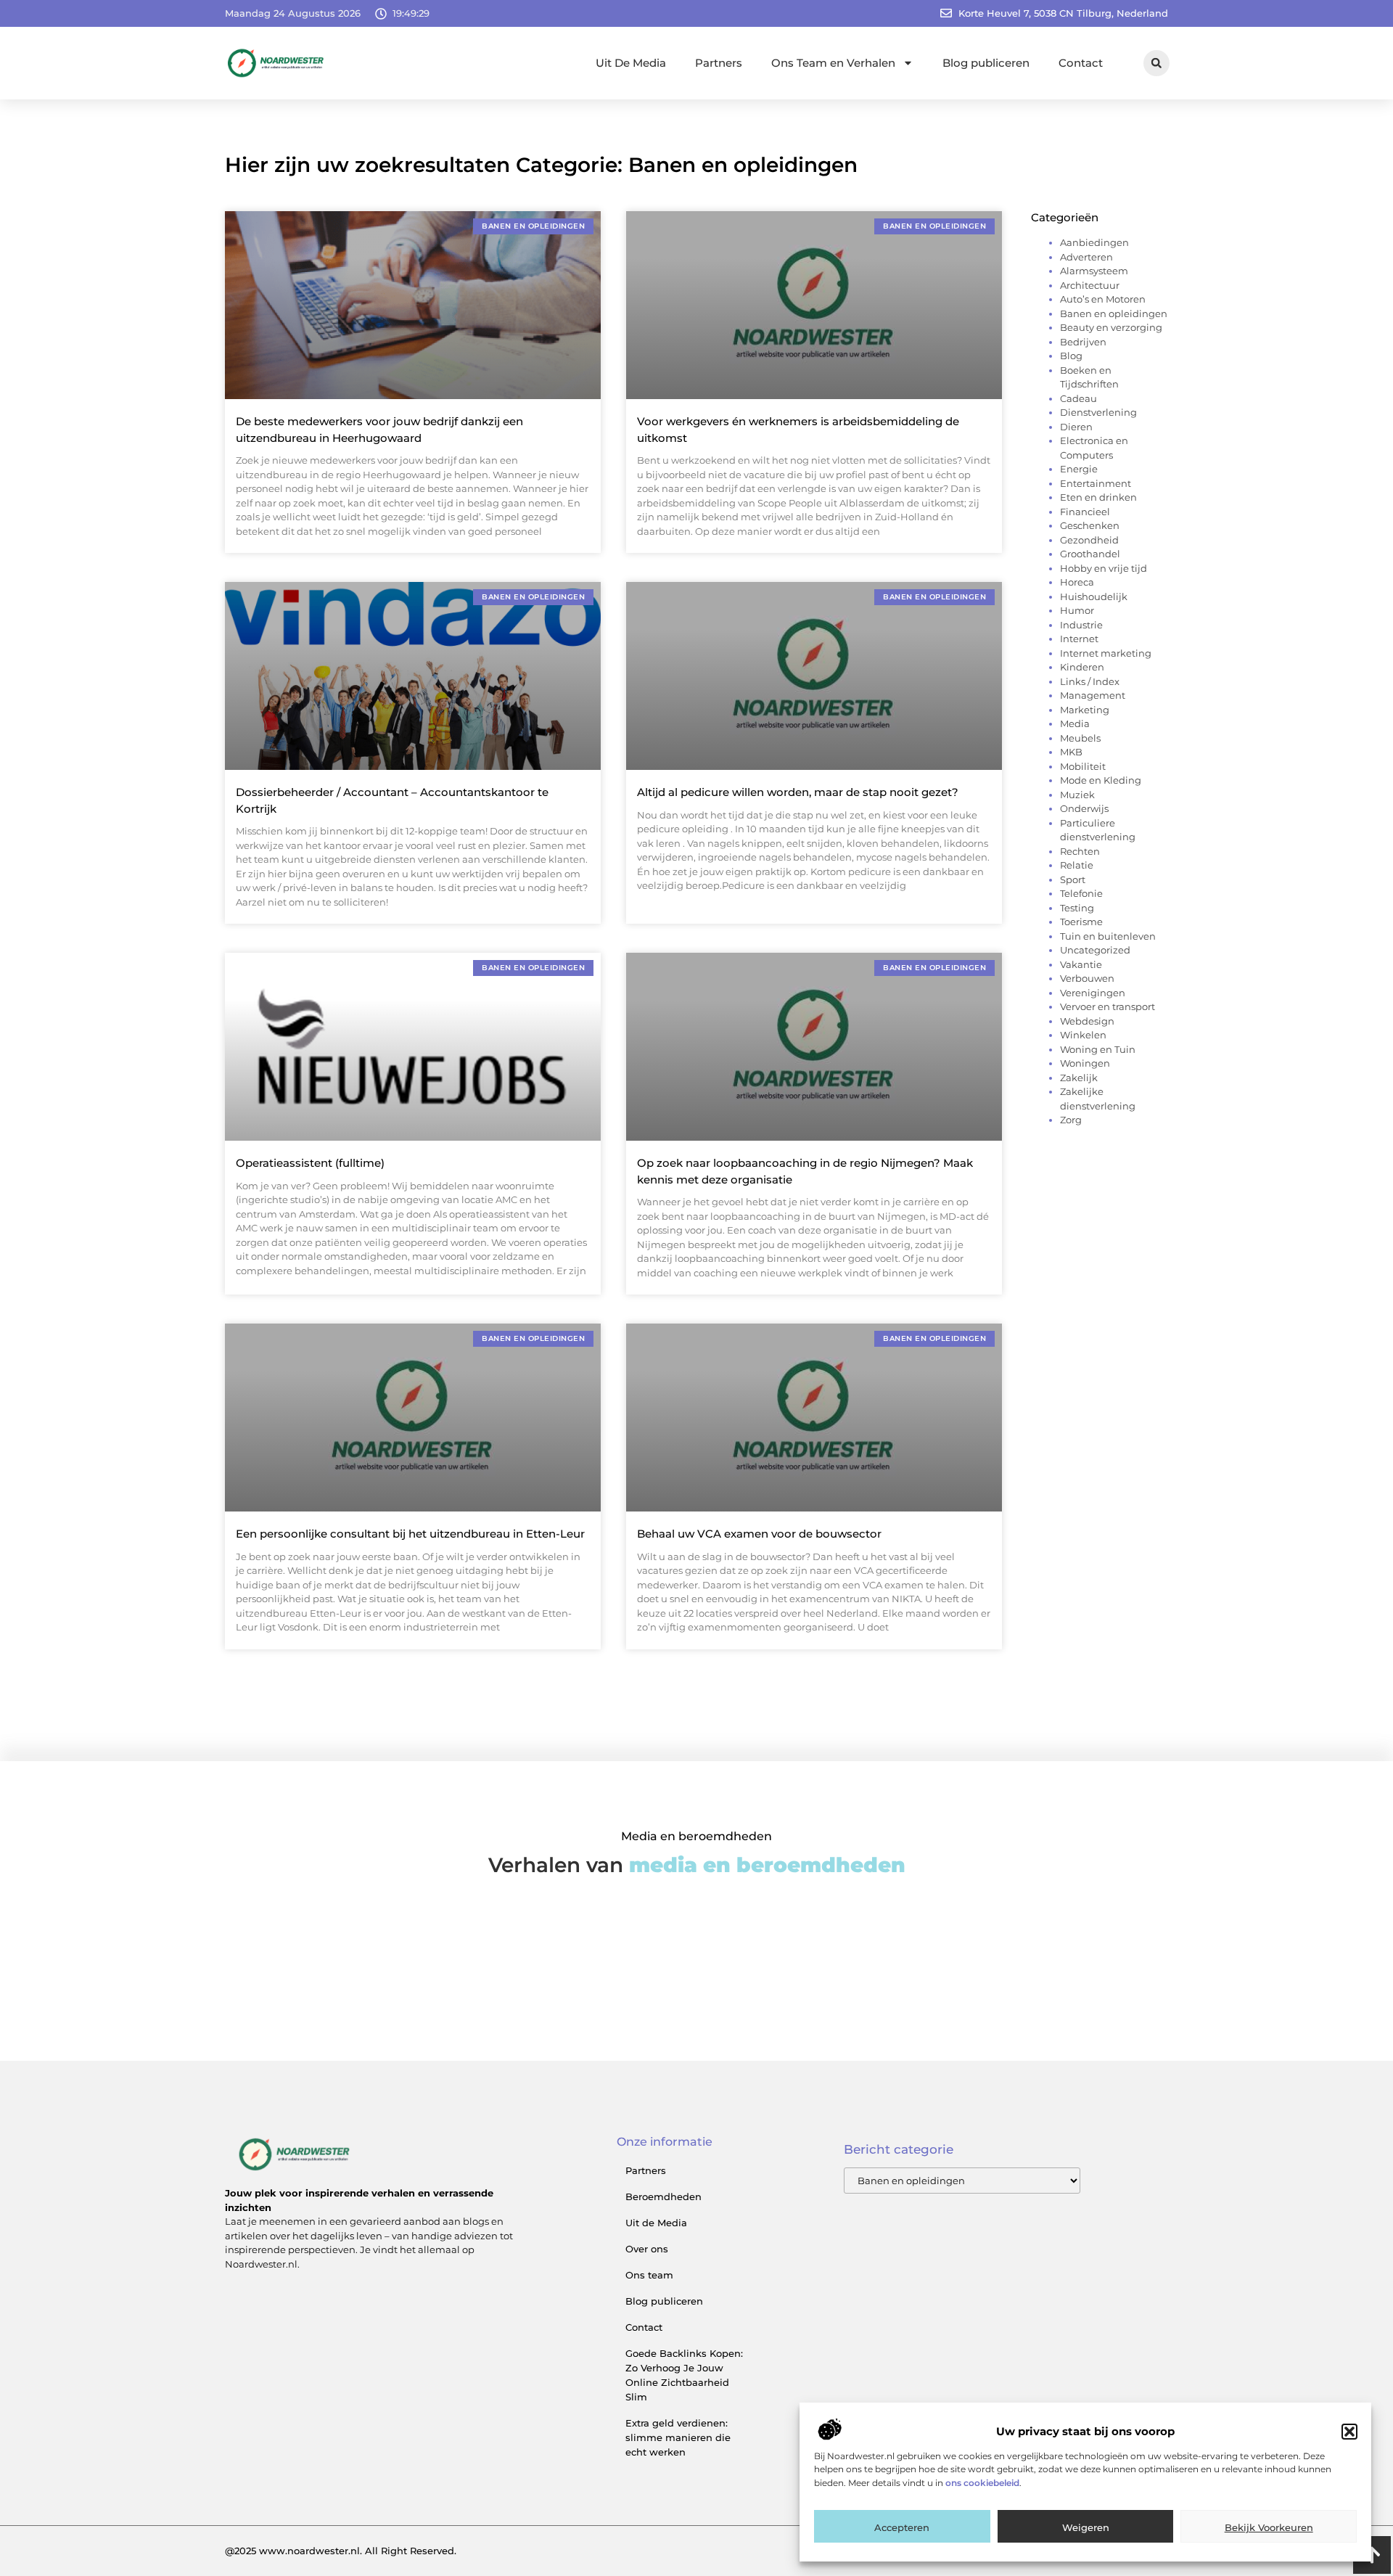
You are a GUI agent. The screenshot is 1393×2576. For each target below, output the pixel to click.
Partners (719, 63)
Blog (1071, 356)
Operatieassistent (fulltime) (310, 1163)
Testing (1077, 908)
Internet (1079, 639)
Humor (1077, 610)
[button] (1349, 2432)
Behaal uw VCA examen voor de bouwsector (759, 1534)
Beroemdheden (663, 2196)
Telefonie (1081, 893)
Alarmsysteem (1094, 271)
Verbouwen (1087, 978)
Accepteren (902, 2527)
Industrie (1081, 625)
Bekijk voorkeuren (1269, 2527)
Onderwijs (1084, 808)
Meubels (1080, 738)
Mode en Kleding (1101, 780)
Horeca (1077, 582)
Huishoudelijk (1094, 596)
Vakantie (1081, 964)
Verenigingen (1093, 993)
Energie (1079, 469)
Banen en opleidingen (1114, 313)
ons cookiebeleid (982, 2483)
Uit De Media (631, 63)
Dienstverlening (1098, 412)
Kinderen (1082, 667)
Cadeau (1078, 398)
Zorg (1071, 1120)
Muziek (1077, 795)
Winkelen (1083, 1035)
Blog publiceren (986, 63)
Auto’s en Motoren (1103, 299)
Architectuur (1090, 285)
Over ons (647, 2249)
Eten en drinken (1098, 497)
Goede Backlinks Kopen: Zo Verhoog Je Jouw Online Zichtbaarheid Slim (684, 2375)
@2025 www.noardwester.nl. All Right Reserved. (341, 2551)
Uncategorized (1095, 950)
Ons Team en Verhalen (833, 63)
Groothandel (1090, 554)
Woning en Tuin (1098, 1049)
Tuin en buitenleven (1108, 936)
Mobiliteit (1083, 766)
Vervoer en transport (1108, 1006)
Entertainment (1096, 483)
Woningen (1085, 1063)
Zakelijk (1079, 1078)
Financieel (1085, 512)
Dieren (1076, 427)
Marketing (1085, 710)
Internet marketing (1106, 653)
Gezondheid (1089, 540)
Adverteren (1086, 257)
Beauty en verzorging (1111, 327)
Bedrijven (1083, 342)
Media (1075, 723)
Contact (1081, 63)
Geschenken (1090, 525)
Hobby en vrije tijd (1104, 568)
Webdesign (1087, 1021)
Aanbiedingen (1094, 242)
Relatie (1077, 865)
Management (1093, 695)
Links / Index (1090, 681)
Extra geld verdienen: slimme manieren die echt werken (678, 2437)
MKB (1071, 752)
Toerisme (1081, 922)
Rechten (1080, 851)
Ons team (649, 2275)
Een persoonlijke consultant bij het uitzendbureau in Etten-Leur (410, 1534)
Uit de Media (656, 2223)
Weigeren (1086, 2527)
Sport (1073, 879)
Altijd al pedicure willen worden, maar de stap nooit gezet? (798, 792)
